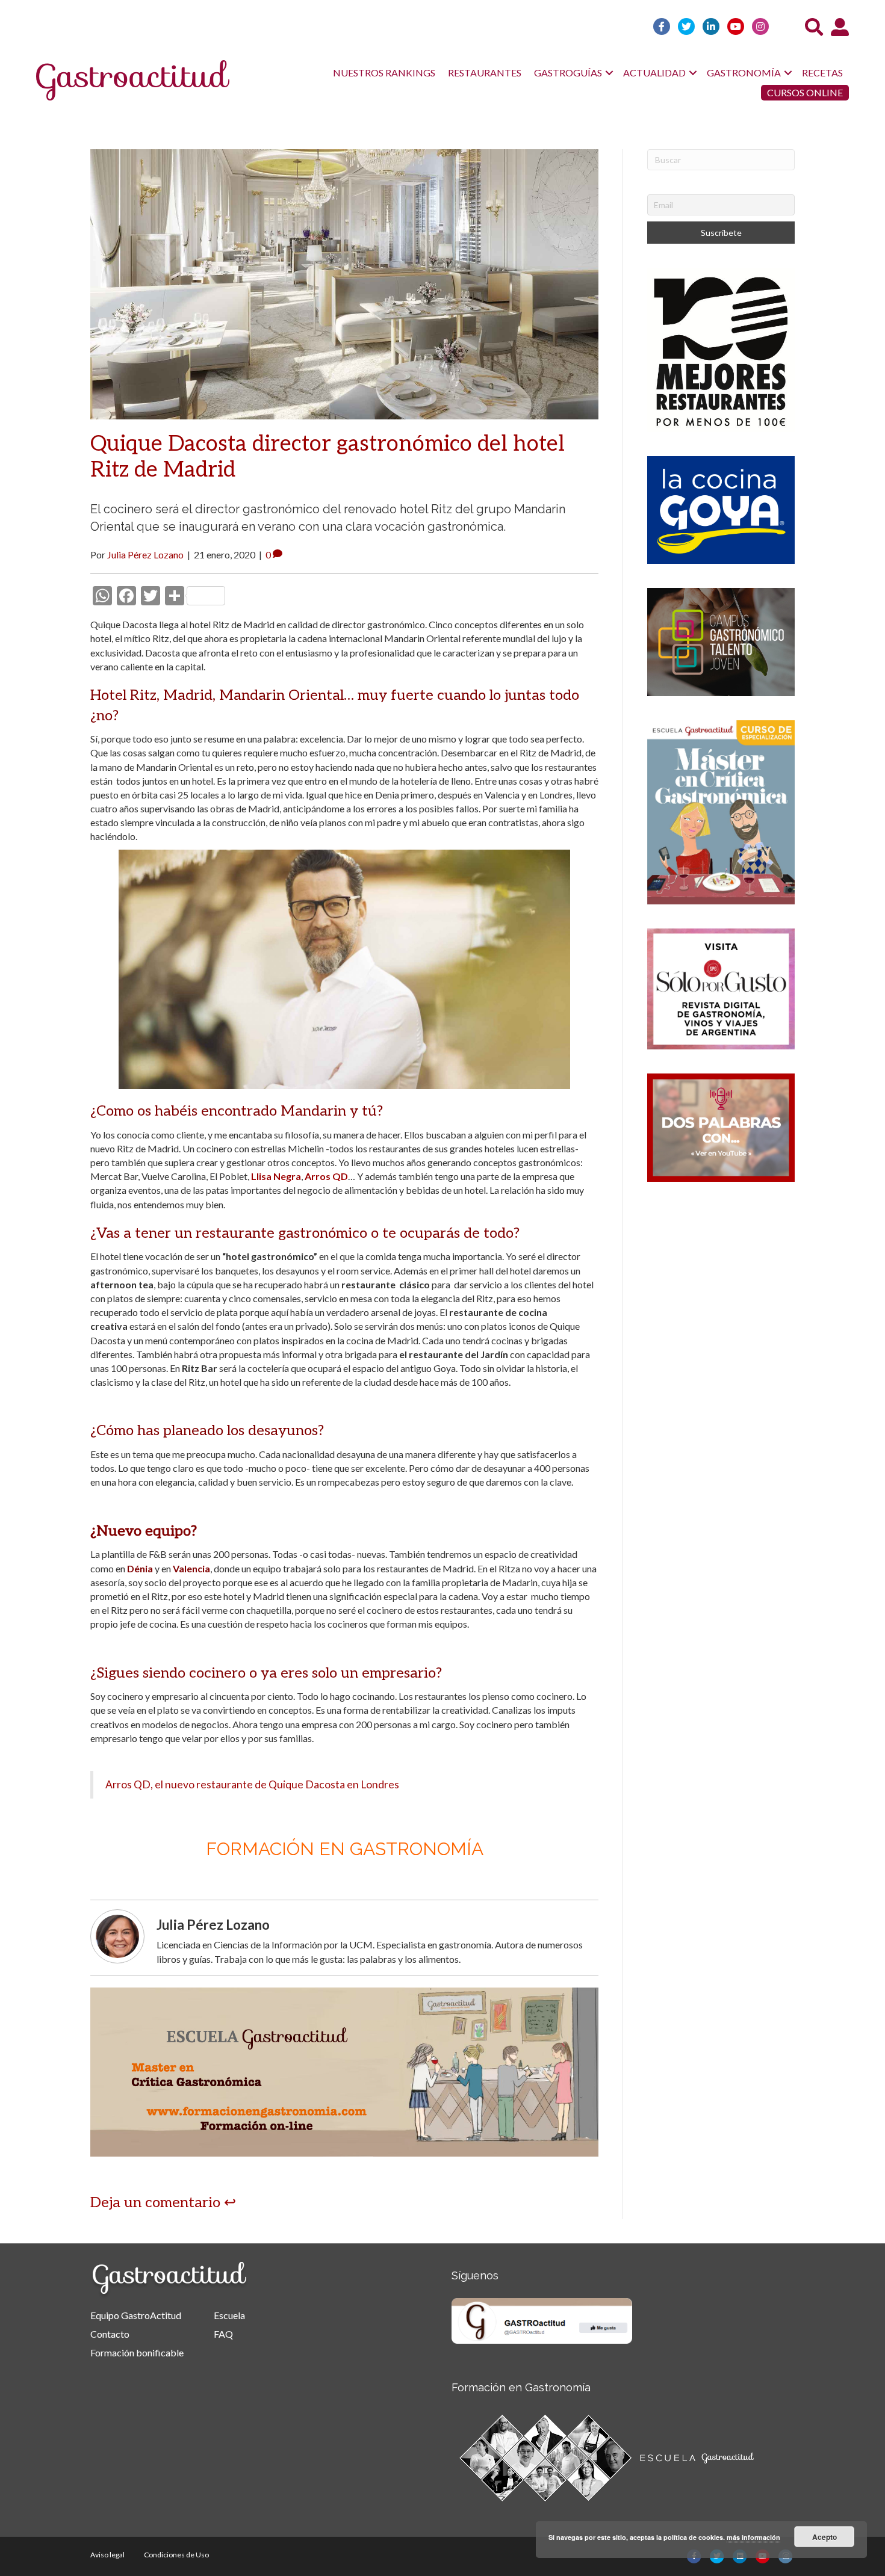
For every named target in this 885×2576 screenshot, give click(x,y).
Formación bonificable (137, 2352)
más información (753, 2537)
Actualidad (654, 73)
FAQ (223, 2334)
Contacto (110, 2334)
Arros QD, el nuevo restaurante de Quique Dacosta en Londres (252, 1784)
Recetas (822, 73)
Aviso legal (107, 2555)
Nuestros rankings (384, 73)
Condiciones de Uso (176, 2555)
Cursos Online (805, 92)
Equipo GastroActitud (136, 2315)
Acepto (824, 2537)
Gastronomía (744, 73)
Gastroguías (568, 73)
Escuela (229, 2315)
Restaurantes (485, 73)
